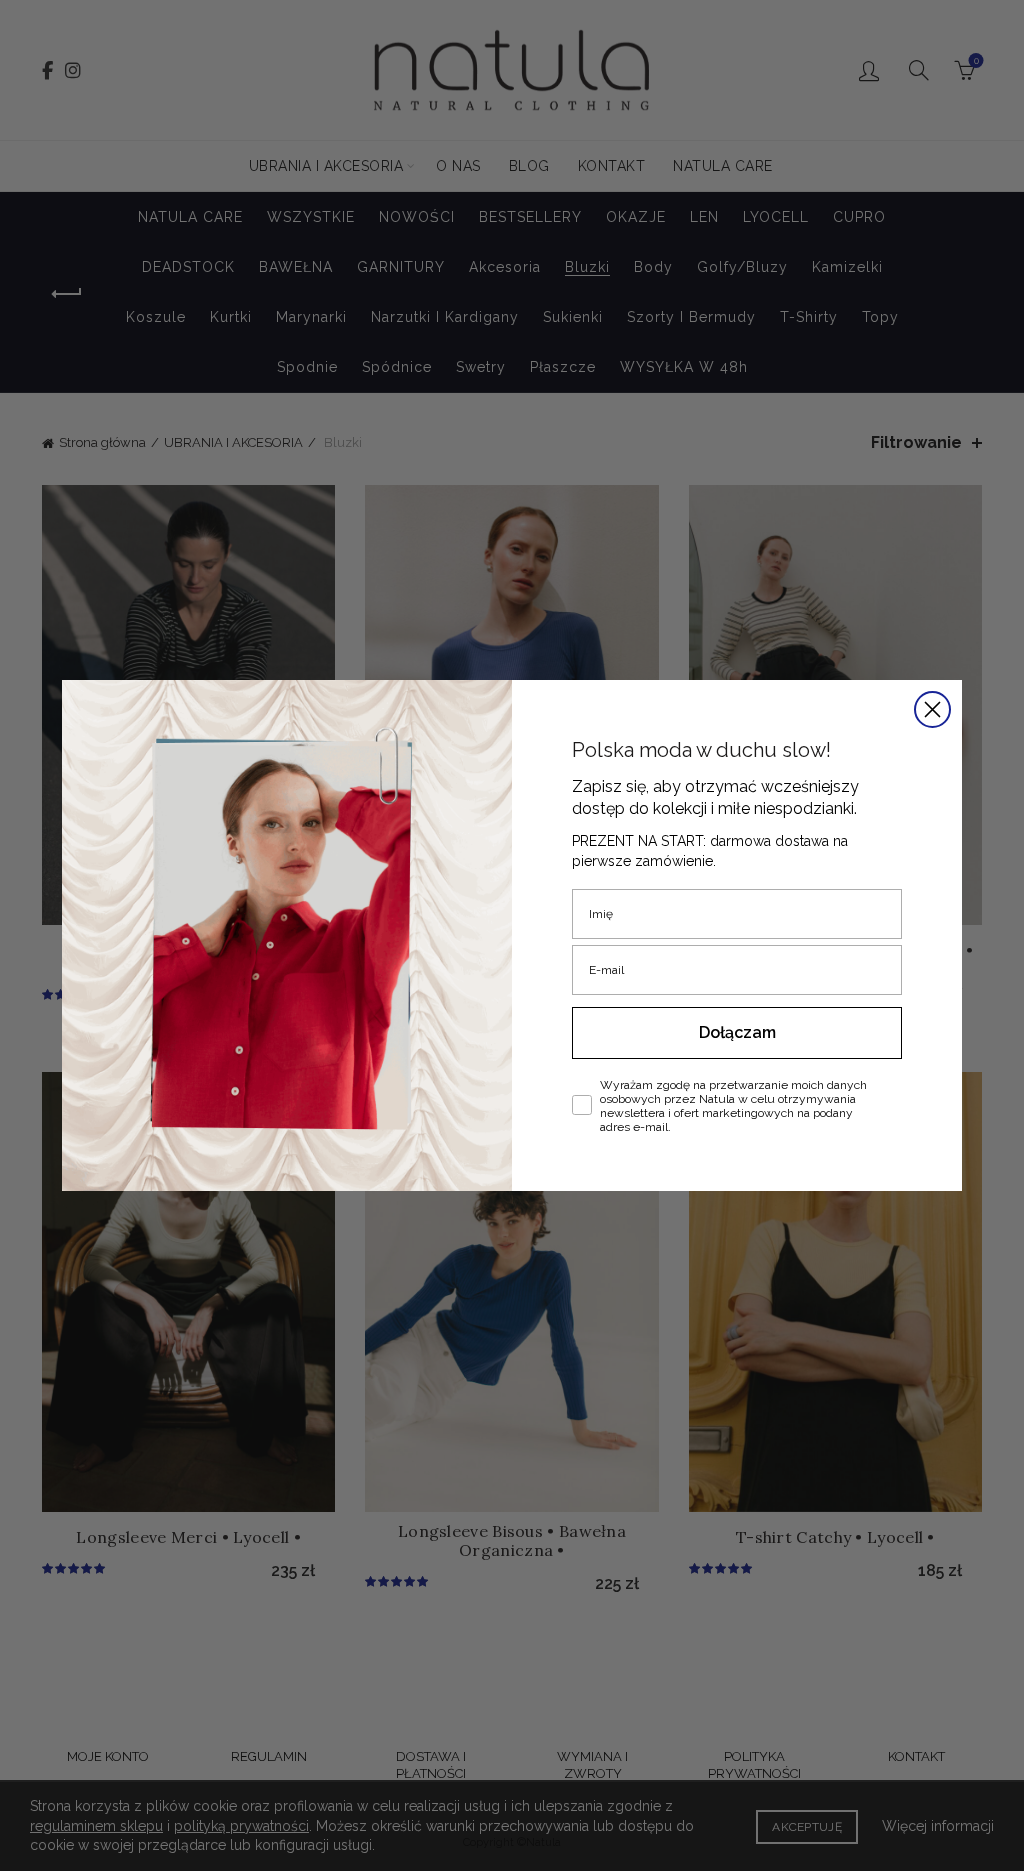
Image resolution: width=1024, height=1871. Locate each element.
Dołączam (737, 1032)
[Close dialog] (932, 709)
